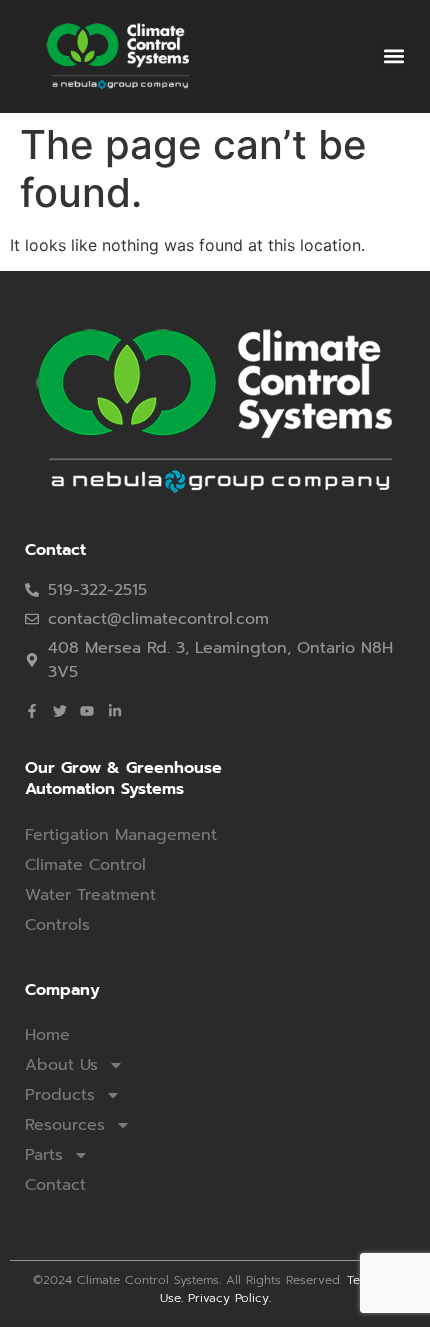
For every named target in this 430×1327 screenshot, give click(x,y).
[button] (393, 56)
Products (60, 1095)
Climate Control (85, 865)
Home (47, 1035)
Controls (57, 925)
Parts (44, 1155)
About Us (61, 1065)
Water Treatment (90, 895)
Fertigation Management (121, 835)
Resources (65, 1125)
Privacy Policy (228, 1298)
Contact (55, 1185)
